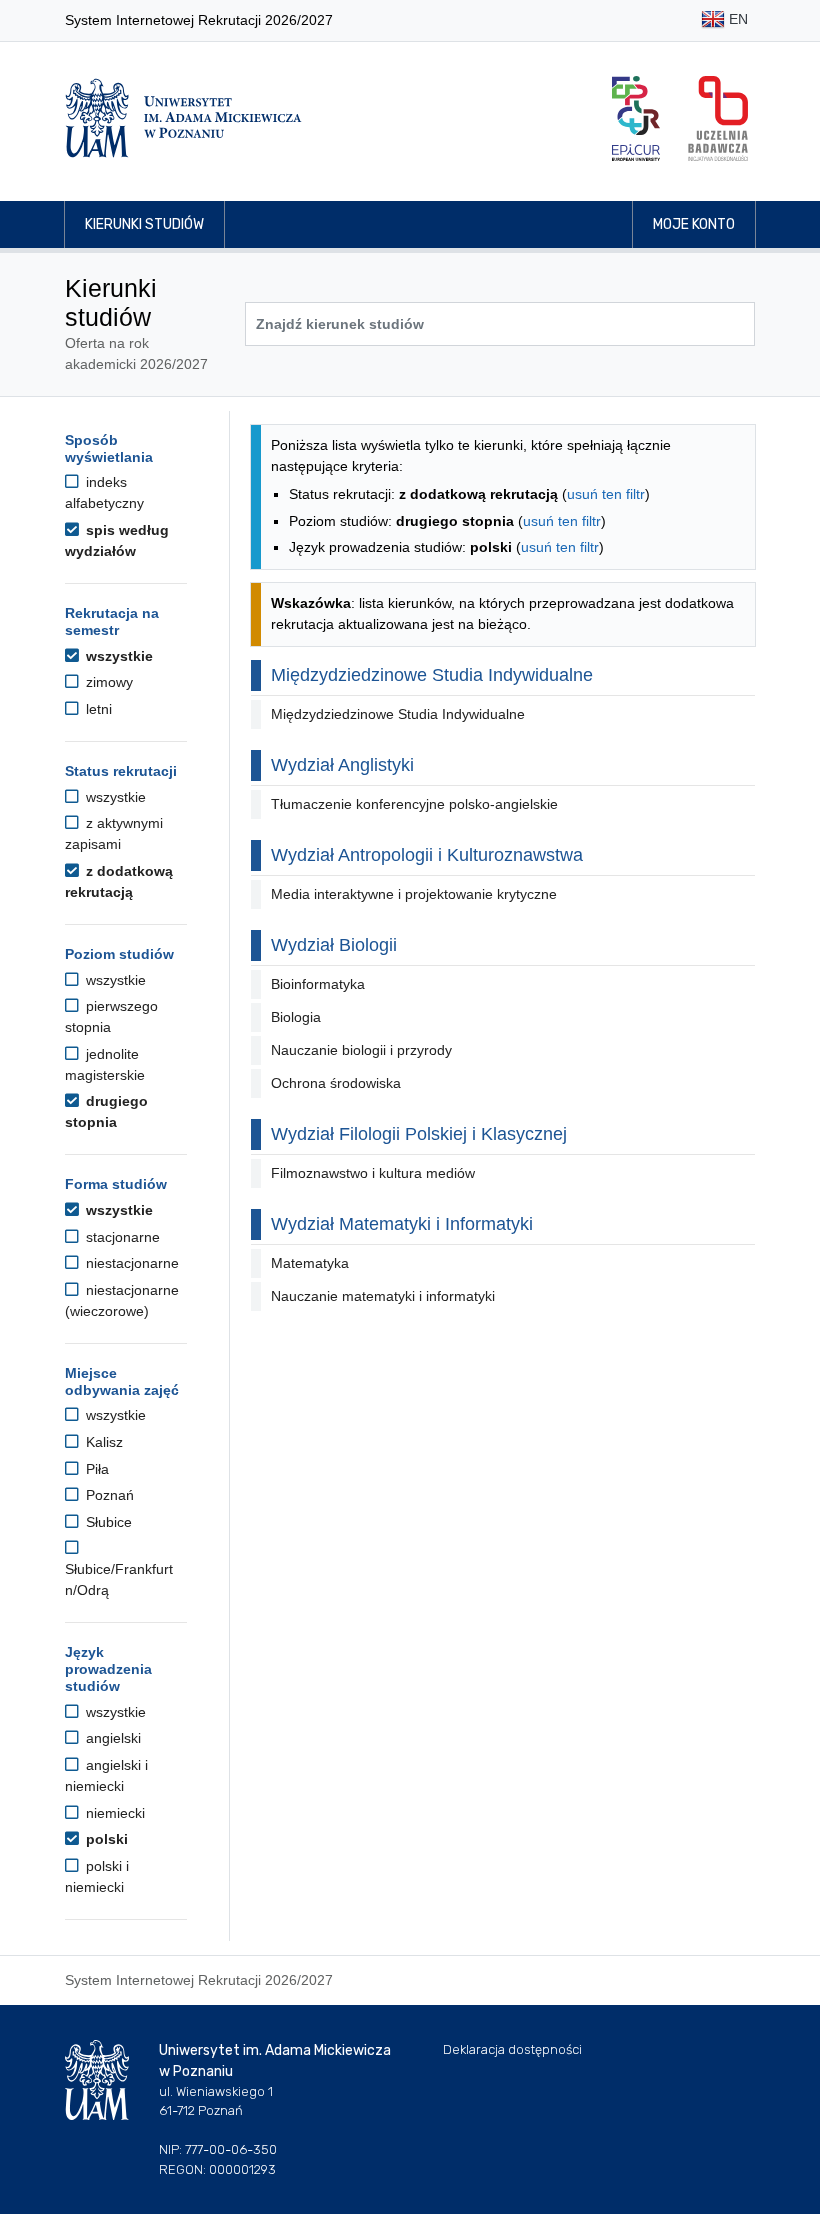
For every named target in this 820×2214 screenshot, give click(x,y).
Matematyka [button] (310, 1263)
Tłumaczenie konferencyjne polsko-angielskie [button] (414, 804)
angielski (111, 1738)
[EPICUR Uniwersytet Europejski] (636, 118)
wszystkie (117, 656)
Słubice (107, 1522)
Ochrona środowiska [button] (336, 1083)
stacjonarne (121, 1237)
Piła (95, 1469)
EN (736, 19)
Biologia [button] (296, 1017)
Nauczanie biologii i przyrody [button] (361, 1050)
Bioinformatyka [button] (318, 984)
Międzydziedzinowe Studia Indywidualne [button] (398, 714)
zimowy (107, 682)
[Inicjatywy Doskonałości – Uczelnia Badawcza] (718, 118)
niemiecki (113, 1813)
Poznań (108, 1495)
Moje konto (694, 224)
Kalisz (102, 1442)
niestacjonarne (130, 1263)
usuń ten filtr (606, 494)
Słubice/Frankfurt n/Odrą (119, 1579)
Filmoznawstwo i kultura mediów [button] (373, 1173)
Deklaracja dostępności (512, 2049)
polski (105, 1839)
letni (97, 709)
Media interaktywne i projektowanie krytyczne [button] (414, 894)
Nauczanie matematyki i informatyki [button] (383, 1296)
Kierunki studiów (144, 224)
